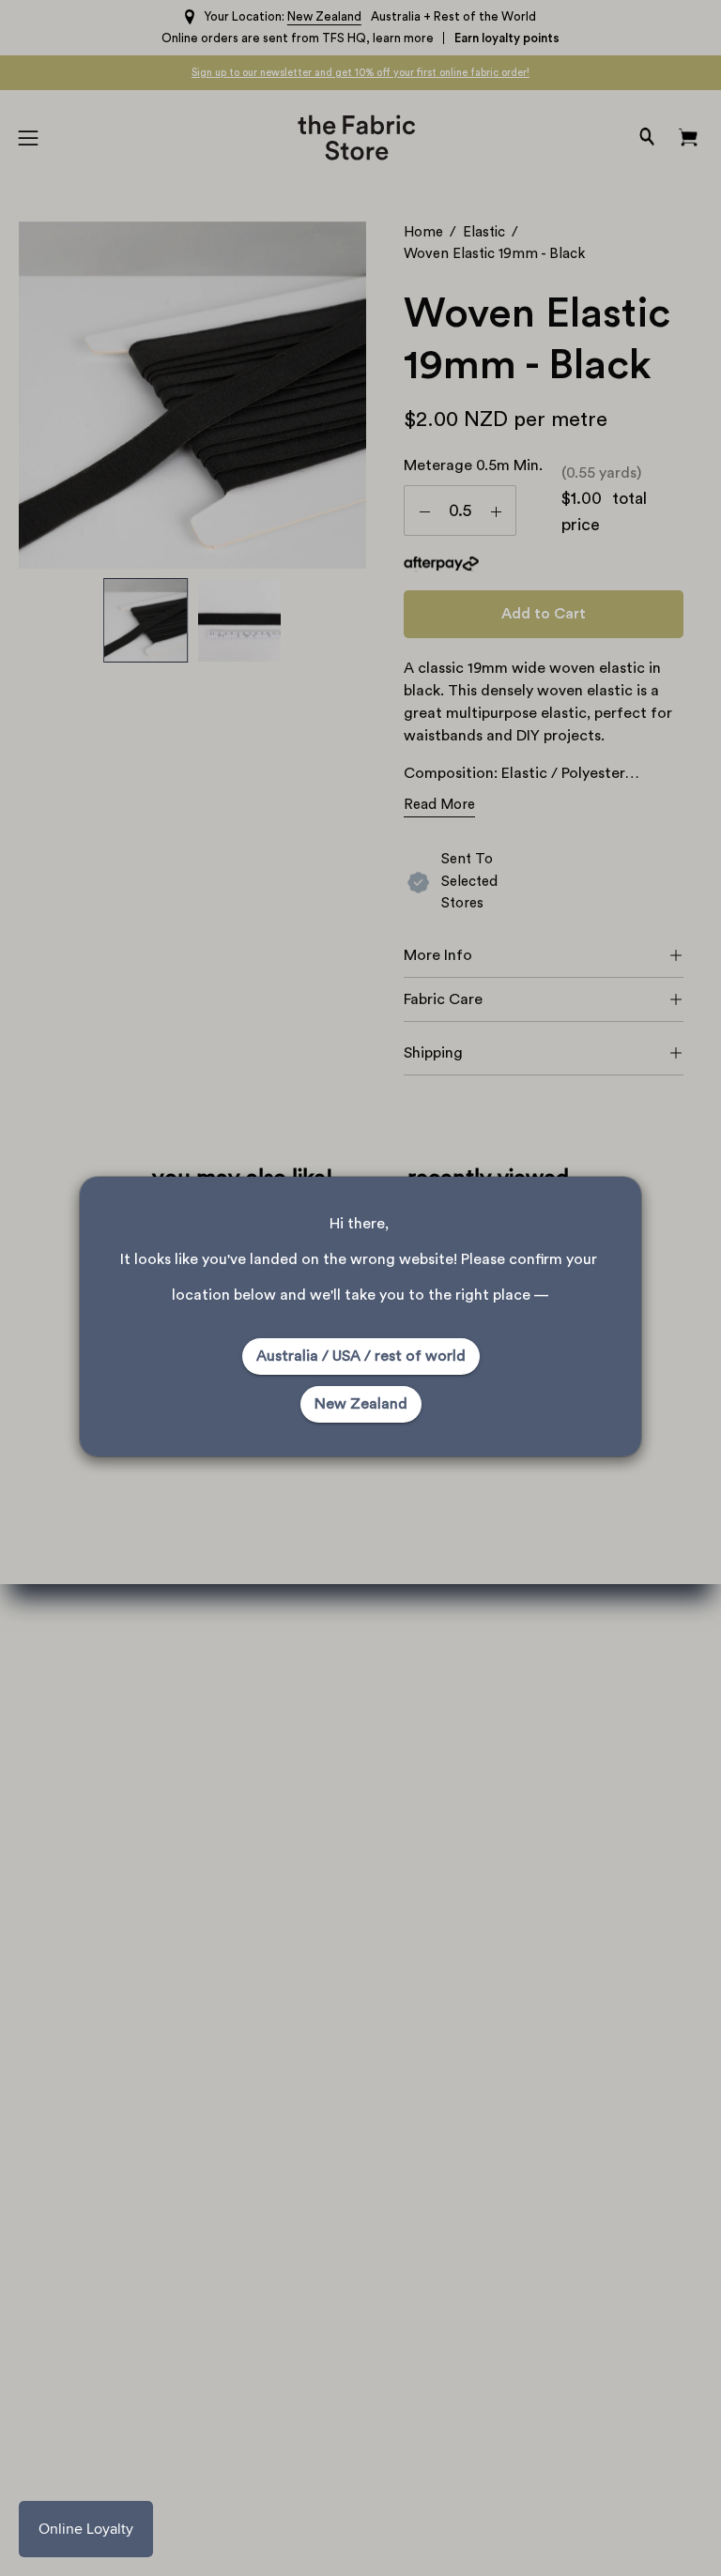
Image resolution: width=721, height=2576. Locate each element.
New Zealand (361, 1404)
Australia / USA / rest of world (361, 1356)
